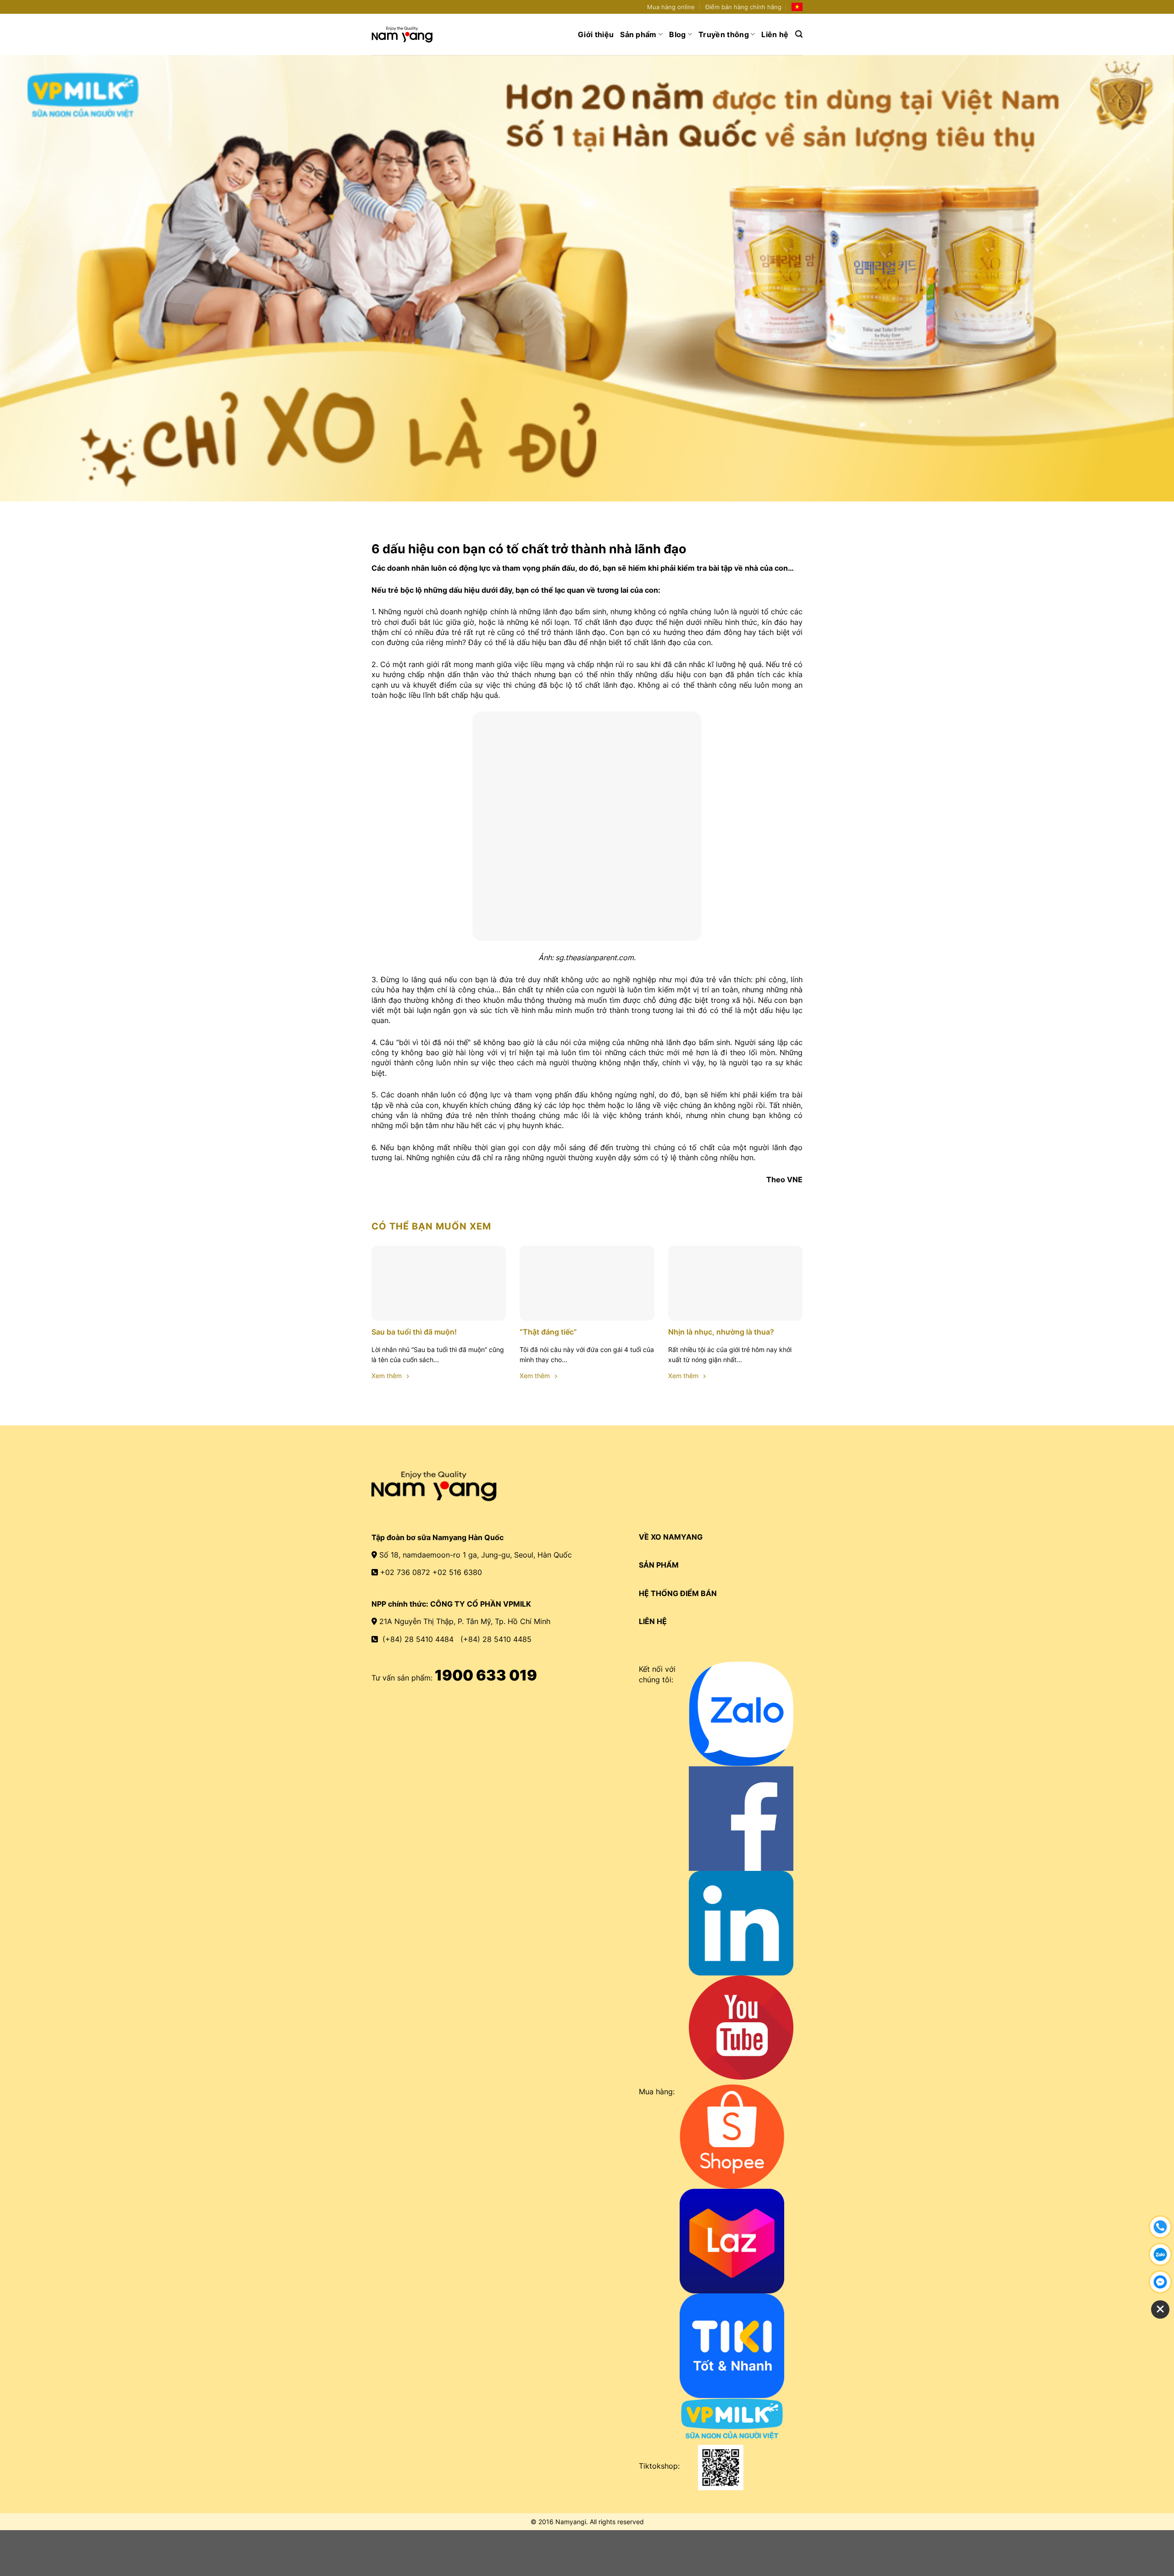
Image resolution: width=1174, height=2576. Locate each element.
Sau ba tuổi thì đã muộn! (414, 1332)
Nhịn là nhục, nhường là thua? (721, 1332)
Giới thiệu (596, 34)
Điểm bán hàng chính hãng (743, 7)
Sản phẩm (638, 34)
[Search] (799, 34)
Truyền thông (724, 34)
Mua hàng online (671, 7)
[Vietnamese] (797, 7)
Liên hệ (775, 34)
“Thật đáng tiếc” (548, 1332)
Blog (677, 34)
